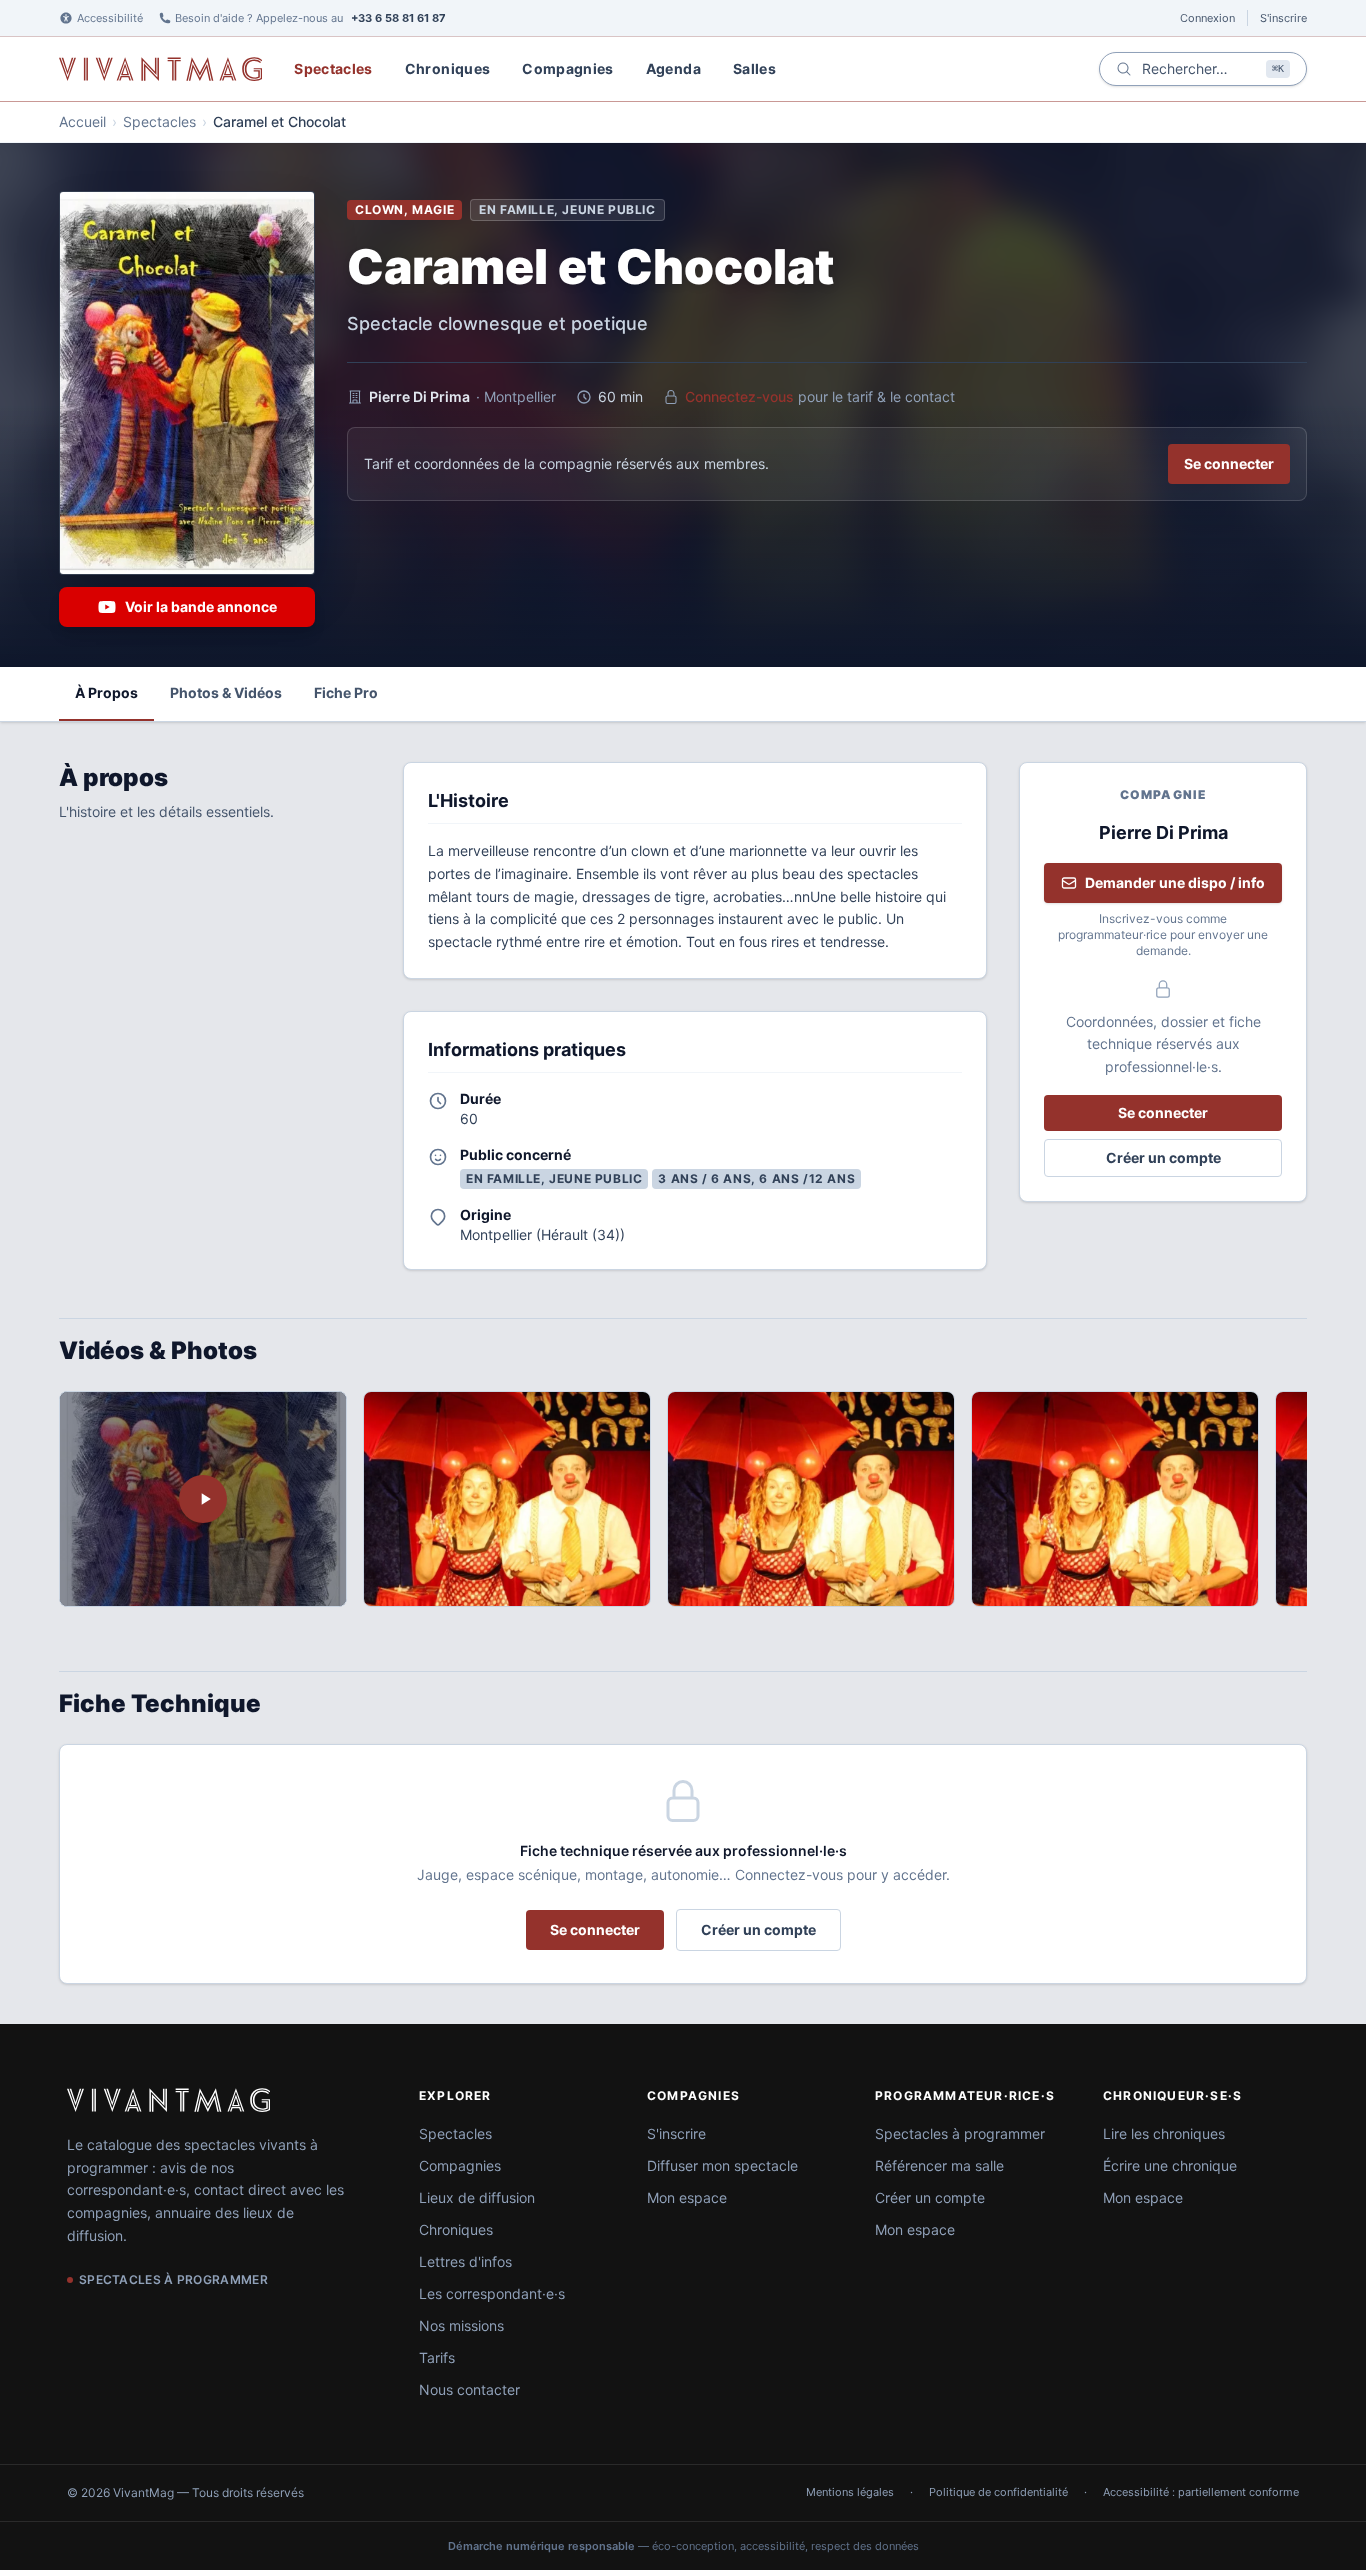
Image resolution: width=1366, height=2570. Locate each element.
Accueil (82, 121)
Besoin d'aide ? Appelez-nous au (310, 18)
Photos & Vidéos (226, 692)
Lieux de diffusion (477, 2197)
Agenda (673, 68)
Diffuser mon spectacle (722, 2165)
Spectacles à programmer (960, 2133)
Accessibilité (110, 18)
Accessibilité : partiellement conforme (1201, 2492)
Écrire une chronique (1170, 2165)
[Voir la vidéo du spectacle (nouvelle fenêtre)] (203, 1499)
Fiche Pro (346, 692)
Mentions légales (850, 2492)
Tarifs (437, 2357)
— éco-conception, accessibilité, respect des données (683, 2546)
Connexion (1207, 18)
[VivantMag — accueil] (168, 2100)
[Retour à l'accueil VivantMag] (160, 69)
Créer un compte (1163, 1157)
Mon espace (687, 2197)
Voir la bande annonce (201, 606)
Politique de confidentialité (998, 2492)
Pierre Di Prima (419, 396)
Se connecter (1229, 463)
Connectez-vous (739, 396)
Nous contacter (469, 2389)
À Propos (106, 692)
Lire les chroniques (1164, 2133)
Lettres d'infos (465, 2261)
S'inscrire (1283, 18)
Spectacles (333, 68)
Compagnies (568, 68)
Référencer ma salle (939, 2165)
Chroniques (448, 68)
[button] (507, 1499)
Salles (754, 68)
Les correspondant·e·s (492, 2293)
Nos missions (461, 2325)
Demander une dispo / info (1175, 882)
